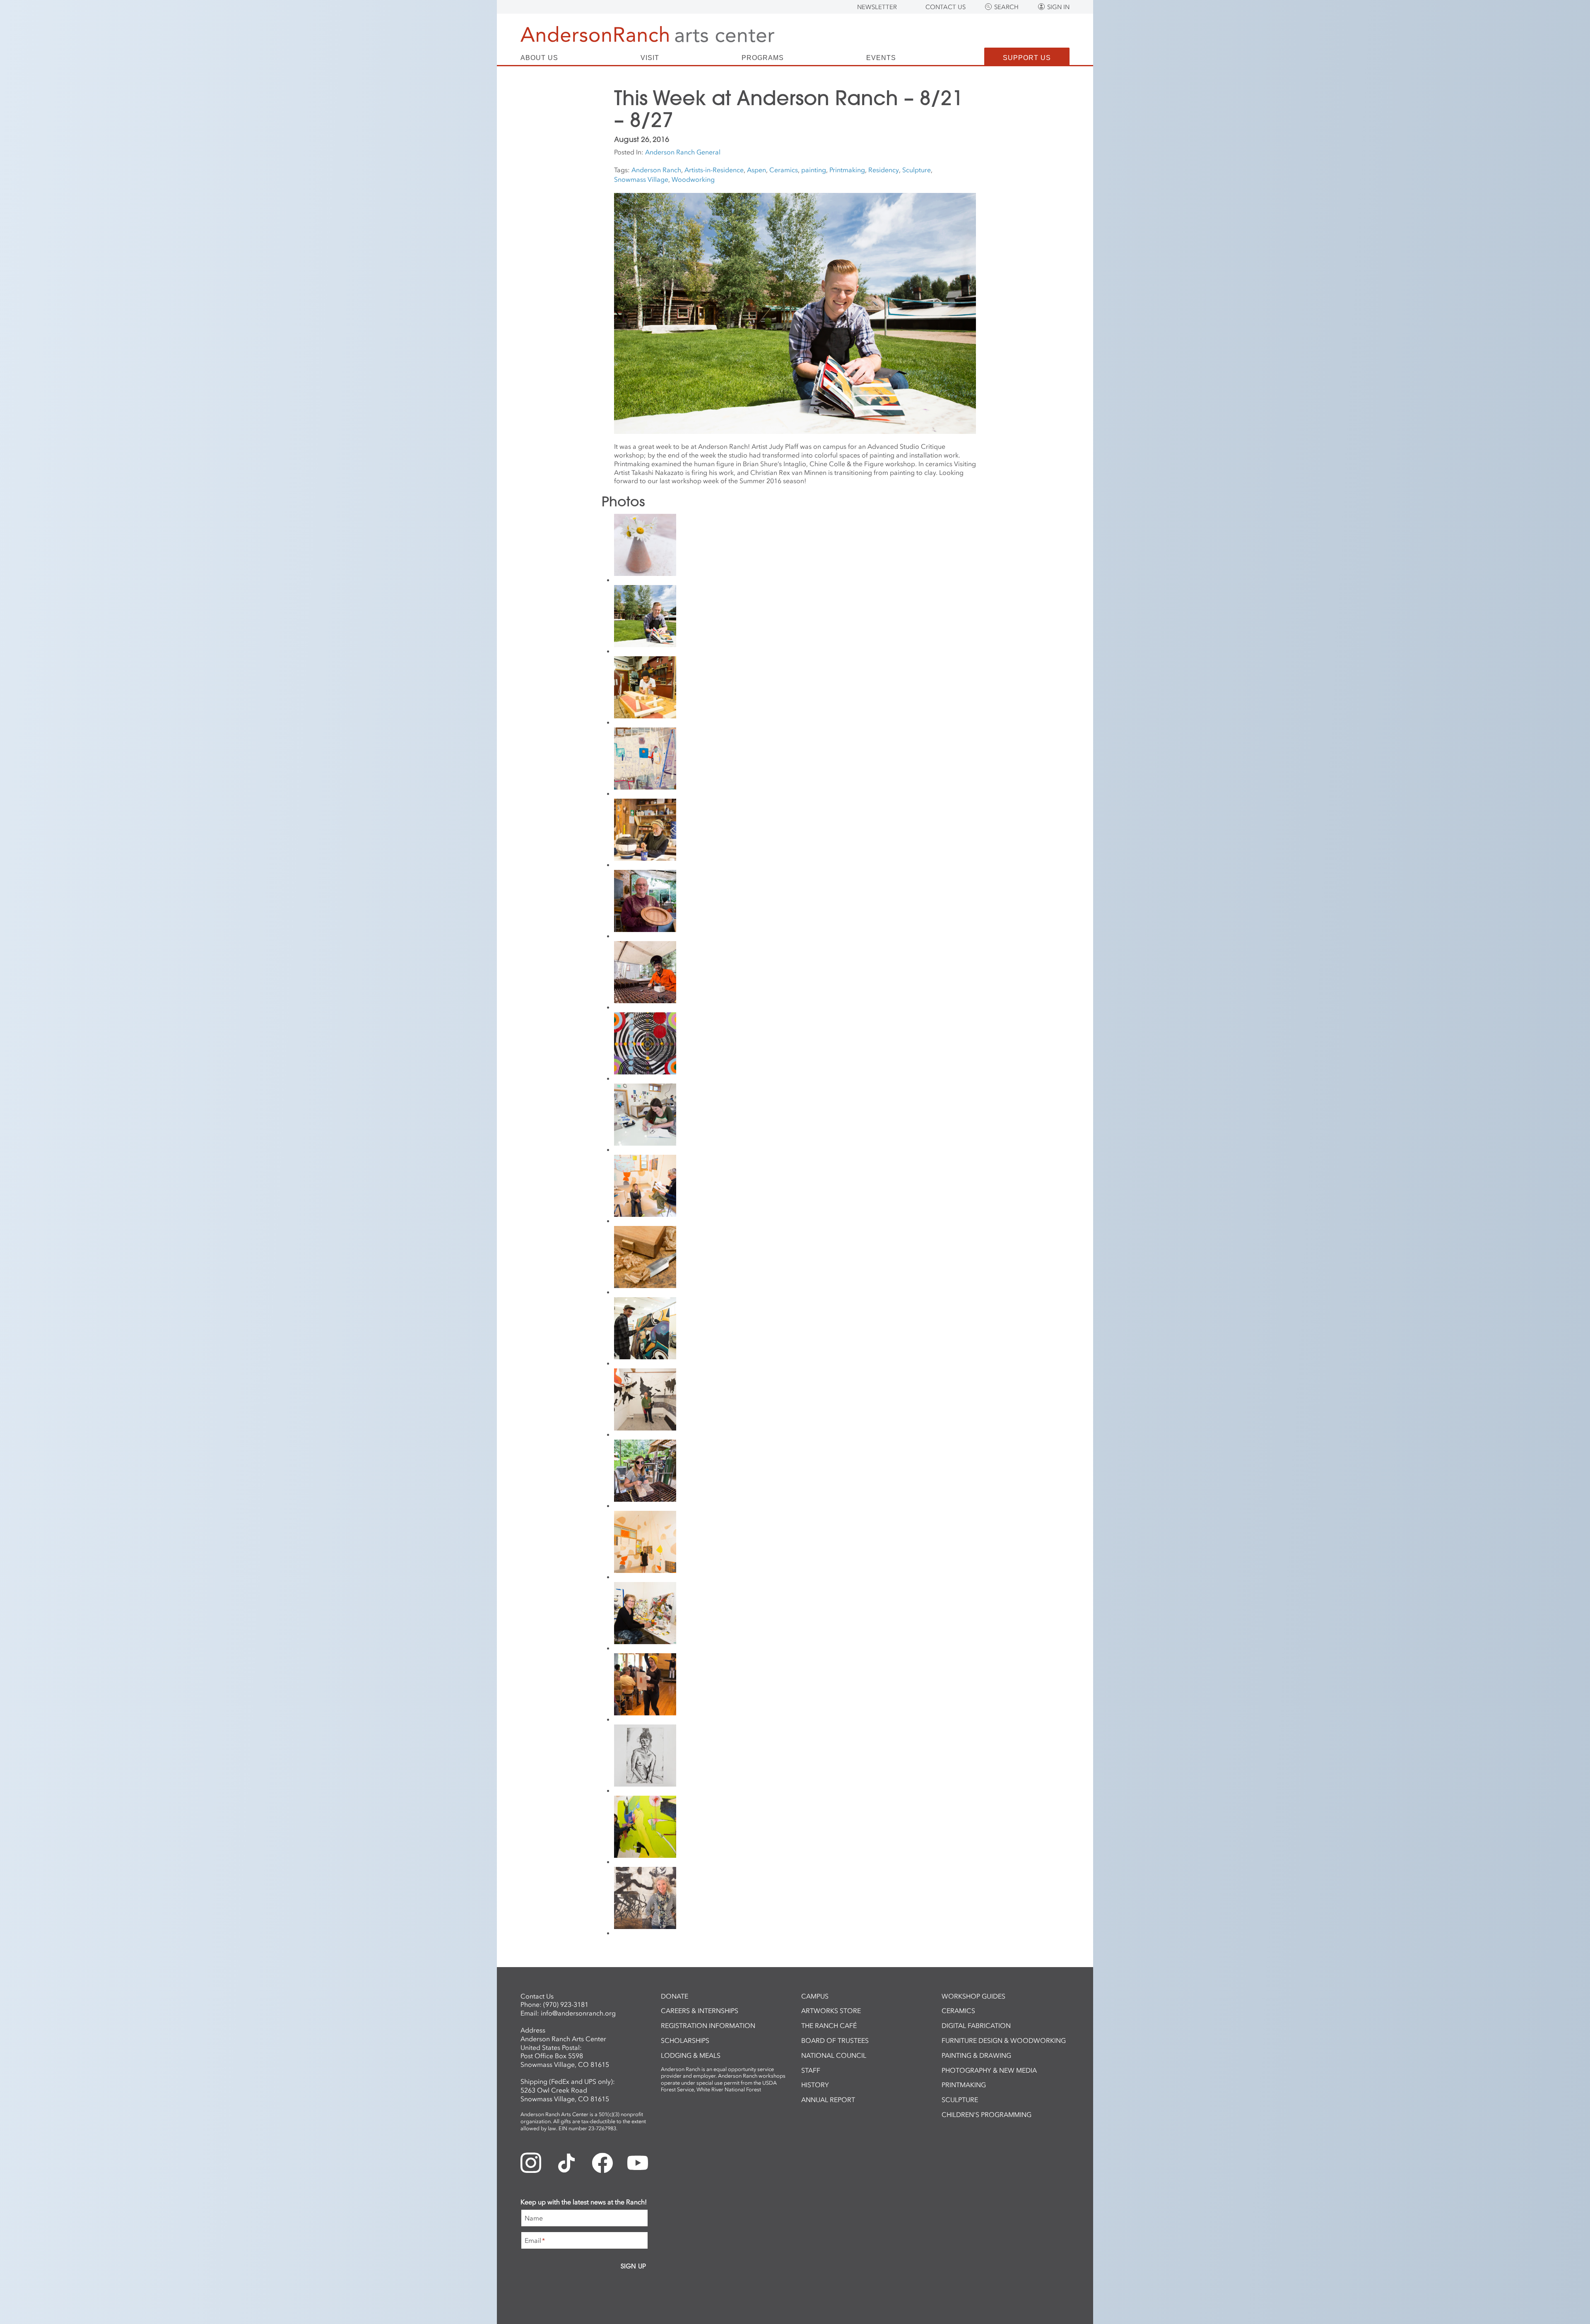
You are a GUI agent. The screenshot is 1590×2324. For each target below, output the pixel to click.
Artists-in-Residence (714, 170)
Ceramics (784, 170)
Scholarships (685, 2040)
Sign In (1058, 7)
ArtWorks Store (831, 2011)
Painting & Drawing (976, 2055)
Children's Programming (987, 2114)
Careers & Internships (700, 2011)
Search (1006, 7)
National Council (834, 2055)
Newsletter (877, 7)
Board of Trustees (835, 2040)
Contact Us (946, 7)
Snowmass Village (641, 179)
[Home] (647, 34)
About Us (539, 58)
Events (881, 58)
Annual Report (828, 2100)
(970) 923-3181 (566, 2004)
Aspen (756, 170)
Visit (650, 58)
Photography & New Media (989, 2070)
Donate (675, 1996)
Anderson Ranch (656, 170)
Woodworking (693, 179)
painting (814, 170)
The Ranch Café (829, 2025)
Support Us (1027, 58)
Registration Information (708, 2025)
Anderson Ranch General (683, 152)
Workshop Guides (973, 1996)
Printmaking (847, 170)
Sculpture (917, 170)
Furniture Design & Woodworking (1004, 2040)
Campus (815, 1996)
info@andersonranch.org (578, 2013)
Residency (884, 170)
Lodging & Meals (691, 2055)
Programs (763, 58)
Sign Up (633, 2266)
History (815, 2085)
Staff (811, 2070)
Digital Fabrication (976, 2025)
